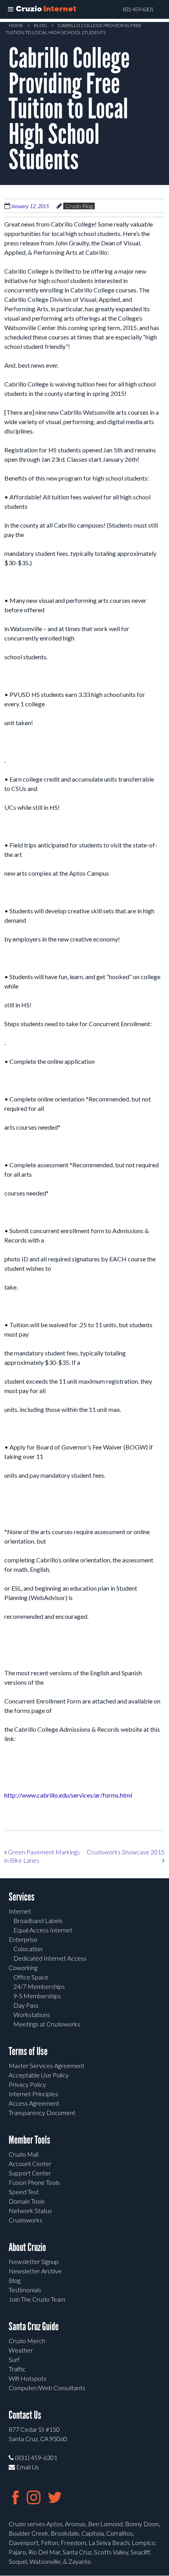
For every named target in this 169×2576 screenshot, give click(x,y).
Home (16, 25)
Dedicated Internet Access (50, 1958)
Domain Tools (27, 2201)
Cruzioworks (26, 2220)
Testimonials (25, 2290)
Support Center (30, 2173)
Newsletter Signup (34, 2261)
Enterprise (23, 1939)
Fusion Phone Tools (34, 2182)
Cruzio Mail (24, 2154)
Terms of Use (28, 2051)
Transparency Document (42, 2113)
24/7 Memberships (39, 1986)
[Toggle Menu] (11, 9)
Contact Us (25, 2415)
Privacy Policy (27, 2084)
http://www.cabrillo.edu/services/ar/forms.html (68, 1795)
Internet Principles (33, 2094)
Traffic (17, 2369)
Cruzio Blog (79, 206)
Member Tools (29, 2140)
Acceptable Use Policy (39, 2075)
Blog (40, 25)
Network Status (30, 2210)
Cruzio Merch (27, 2341)
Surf (14, 2359)
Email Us (27, 2467)
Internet (20, 1911)
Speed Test (24, 2192)
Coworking (23, 1967)
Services (22, 1897)
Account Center (30, 2163)
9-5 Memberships (37, 1996)
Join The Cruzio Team (37, 2299)
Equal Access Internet (43, 1930)
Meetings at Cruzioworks (47, 2024)
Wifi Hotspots (28, 2378)
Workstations (32, 2015)
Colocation (28, 1949)
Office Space (31, 1977)
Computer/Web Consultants (47, 2388)
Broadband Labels (38, 1920)
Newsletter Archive (35, 2271)
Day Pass (26, 2005)
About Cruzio (27, 2247)
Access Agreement (34, 2103)
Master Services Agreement (47, 2065)
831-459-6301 (138, 9)
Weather (21, 2350)
